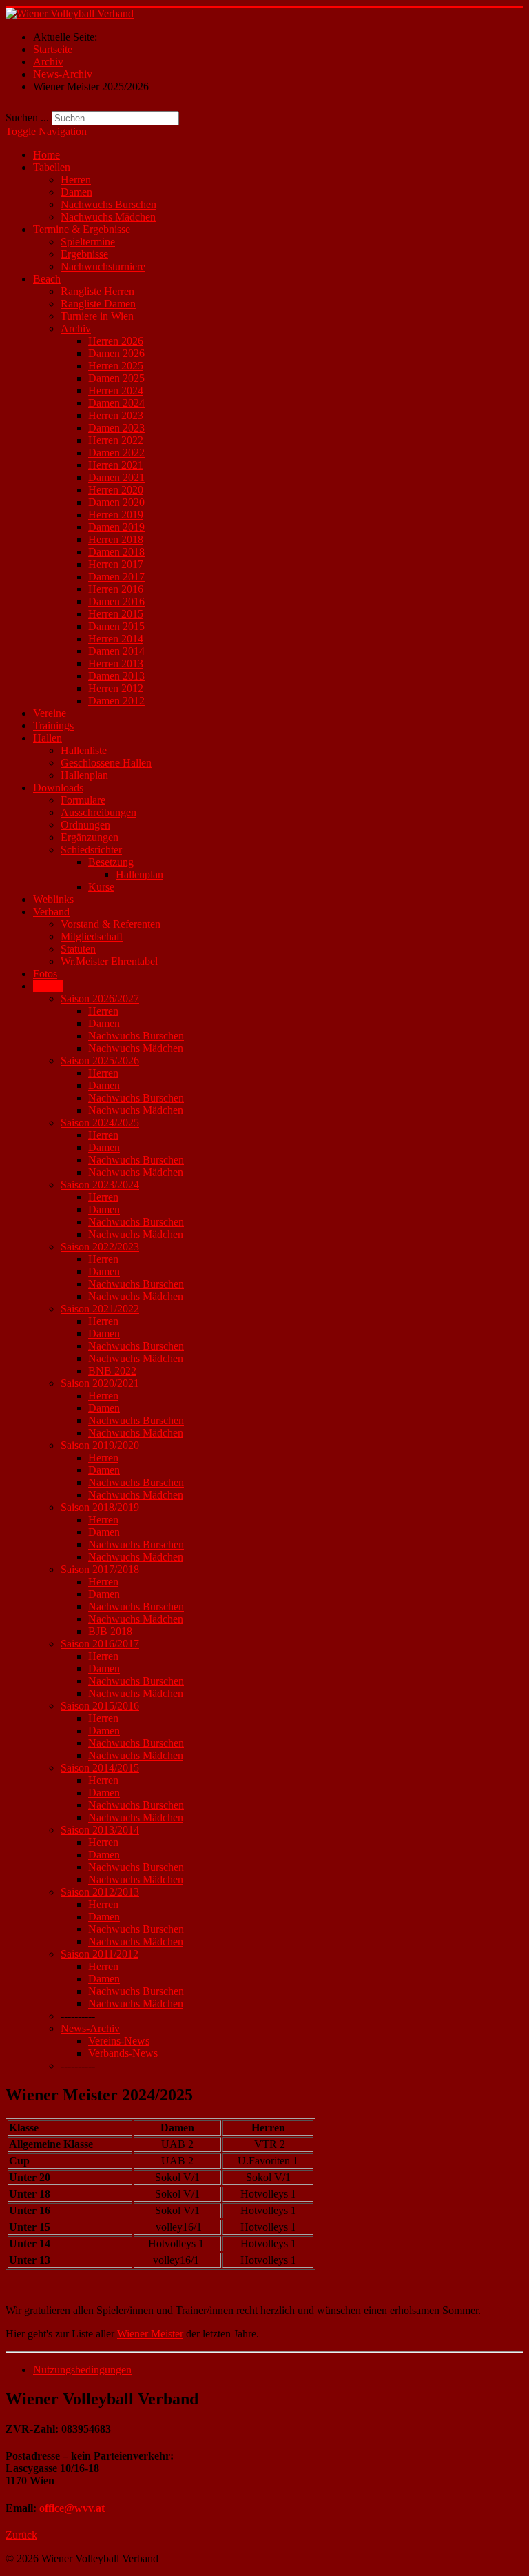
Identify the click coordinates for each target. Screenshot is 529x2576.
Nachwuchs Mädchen (108, 217)
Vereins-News (119, 2041)
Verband (51, 912)
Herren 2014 (116, 639)
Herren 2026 (116, 341)
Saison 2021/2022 (100, 1309)
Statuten (78, 949)
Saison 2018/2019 (100, 1507)
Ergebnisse (84, 254)
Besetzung (111, 862)
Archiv (76, 328)
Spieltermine (88, 242)
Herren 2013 (116, 663)
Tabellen (52, 167)
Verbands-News (123, 2053)
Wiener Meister (150, 2334)
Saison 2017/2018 (100, 1569)
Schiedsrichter (91, 850)
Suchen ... (27, 118)
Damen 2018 (116, 552)
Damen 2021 (116, 477)
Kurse (101, 887)
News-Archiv (90, 2028)
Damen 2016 (116, 601)
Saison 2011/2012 (100, 1954)
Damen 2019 (116, 527)
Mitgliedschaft (92, 936)
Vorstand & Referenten (111, 924)
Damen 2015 (116, 626)
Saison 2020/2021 (100, 1383)
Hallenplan (84, 775)
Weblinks (53, 899)
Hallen (48, 738)
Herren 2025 (116, 366)
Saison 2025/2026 (100, 1061)
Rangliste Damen (98, 304)
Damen (76, 192)
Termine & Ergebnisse (82, 229)
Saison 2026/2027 (100, 998)
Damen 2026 (116, 353)
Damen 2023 (116, 428)
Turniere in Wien (97, 316)
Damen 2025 (116, 378)
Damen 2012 (116, 701)
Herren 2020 (116, 490)
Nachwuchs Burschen (108, 204)
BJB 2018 (110, 1631)
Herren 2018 (116, 539)
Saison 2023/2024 (100, 1185)
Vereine (50, 713)
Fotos (45, 974)
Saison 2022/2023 (100, 1247)
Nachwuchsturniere (103, 266)
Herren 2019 (116, 515)
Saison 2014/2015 (100, 1768)
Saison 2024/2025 (100, 1123)
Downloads (58, 788)
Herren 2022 (116, 440)
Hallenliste (84, 750)
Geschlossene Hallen (106, 763)
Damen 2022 (116, 453)
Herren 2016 (116, 589)
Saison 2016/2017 (100, 1644)
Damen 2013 (116, 676)
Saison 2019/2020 (100, 1445)
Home (46, 155)
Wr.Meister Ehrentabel (109, 961)
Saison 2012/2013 (100, 1892)
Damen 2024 (116, 403)
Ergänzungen (90, 837)
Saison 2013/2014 (100, 1830)
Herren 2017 (116, 564)
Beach (47, 279)
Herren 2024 (116, 391)
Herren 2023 (116, 415)
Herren (76, 180)
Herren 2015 (116, 614)
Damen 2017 (116, 577)
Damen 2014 (116, 651)
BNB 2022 (112, 1371)
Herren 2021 (116, 465)
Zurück (21, 2535)
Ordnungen (85, 825)
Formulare (83, 800)
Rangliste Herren (97, 291)
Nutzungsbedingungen (82, 2370)
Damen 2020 (116, 502)
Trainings (53, 726)
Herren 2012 (116, 688)
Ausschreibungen (98, 812)
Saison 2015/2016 (100, 1706)
